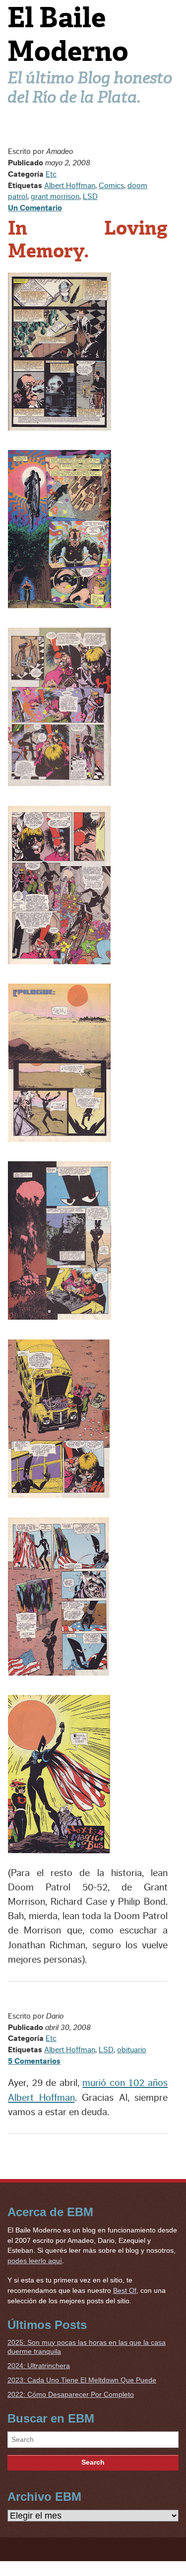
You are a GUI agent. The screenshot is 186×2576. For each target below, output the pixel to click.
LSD (90, 197)
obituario (132, 2050)
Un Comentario (35, 208)
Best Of (125, 2290)
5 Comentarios (34, 2061)
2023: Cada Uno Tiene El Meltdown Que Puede (82, 2380)
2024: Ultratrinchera (39, 2366)
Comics (111, 186)
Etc (51, 174)
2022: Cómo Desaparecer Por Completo (71, 2394)
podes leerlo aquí (35, 2261)
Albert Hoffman (70, 186)
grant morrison (55, 197)
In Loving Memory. (88, 240)
